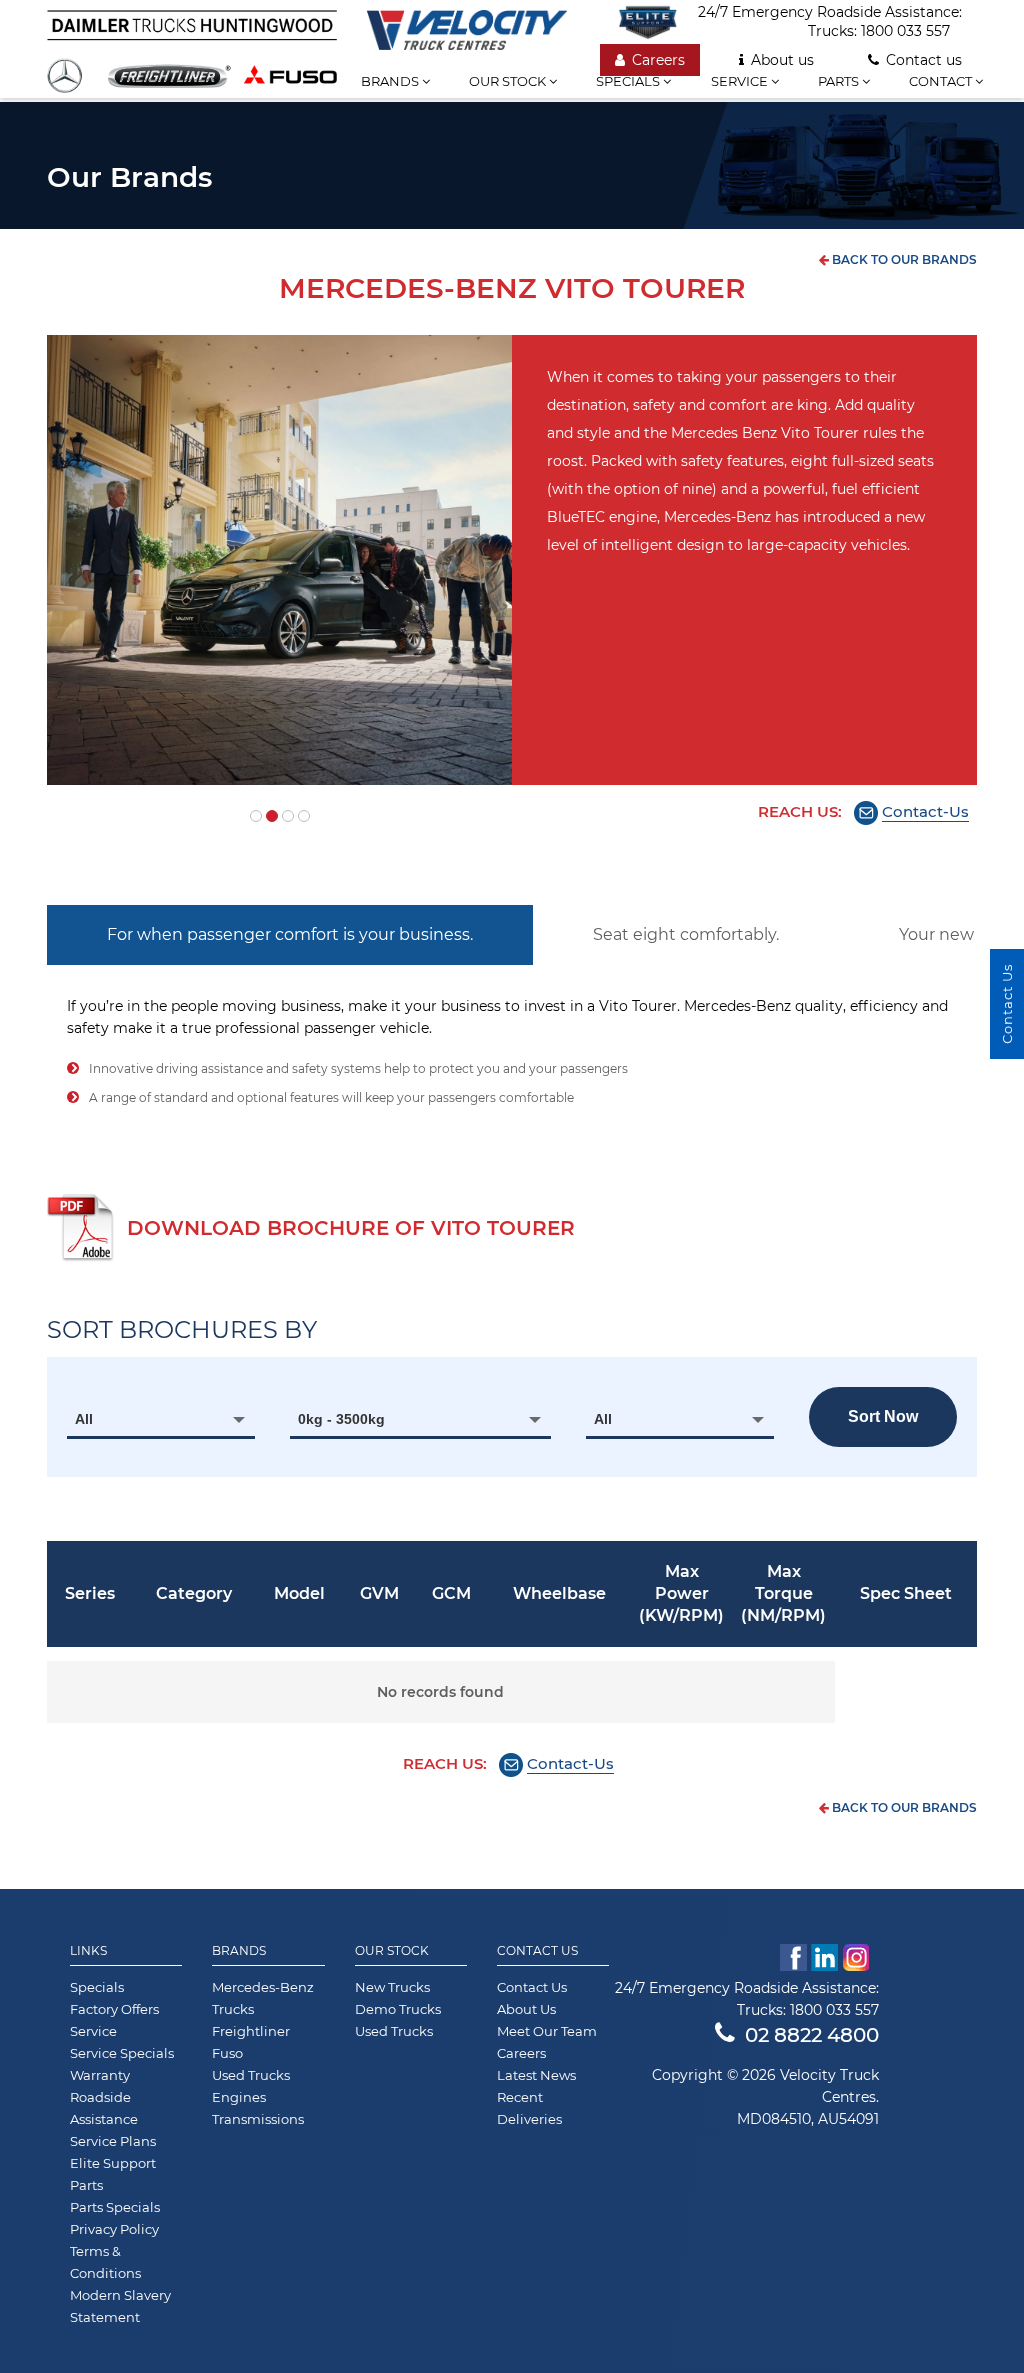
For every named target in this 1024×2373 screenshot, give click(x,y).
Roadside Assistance (104, 2108)
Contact (942, 81)
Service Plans (113, 2141)
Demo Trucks (398, 2009)
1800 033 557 (905, 31)
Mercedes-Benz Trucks (263, 1998)
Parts (840, 81)
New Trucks (392, 1987)
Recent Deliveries (529, 2108)
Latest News (536, 2075)
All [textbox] (84, 1419)
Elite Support (113, 2163)
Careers (658, 60)
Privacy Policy (114, 2229)
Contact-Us (925, 811)
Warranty (100, 2075)
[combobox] (161, 1419)
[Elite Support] (658, 22)
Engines (239, 2097)
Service (741, 81)
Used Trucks (251, 2075)
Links (88, 1951)
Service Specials (122, 2053)
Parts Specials (115, 2207)
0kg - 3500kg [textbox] (341, 1419)
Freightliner (251, 2031)
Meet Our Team (547, 2031)
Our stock (509, 81)
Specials (629, 81)
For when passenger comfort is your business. (290, 934)
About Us (526, 2009)
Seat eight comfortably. (686, 934)
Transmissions (258, 2119)
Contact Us (537, 1951)
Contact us (924, 60)
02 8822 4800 (812, 2035)
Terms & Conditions (105, 2262)
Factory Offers (114, 2009)
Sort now (883, 1416)
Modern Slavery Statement (120, 2306)
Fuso (227, 2053)
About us (782, 60)
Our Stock (392, 1951)
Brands (391, 81)
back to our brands (903, 259)
